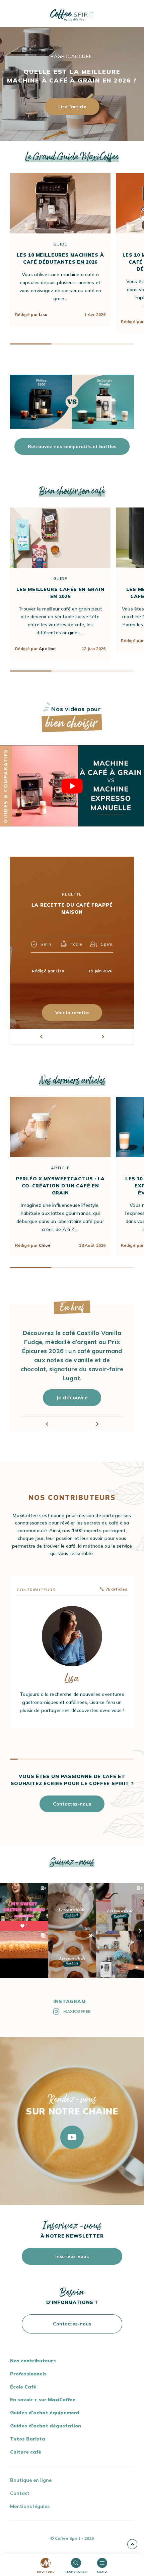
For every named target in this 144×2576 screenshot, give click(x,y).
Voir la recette (72, 1013)
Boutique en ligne (31, 2480)
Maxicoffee (77, 2011)
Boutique (46, 2572)
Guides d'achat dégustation (46, 2426)
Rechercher (76, 2572)
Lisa (43, 314)
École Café (23, 2387)
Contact (20, 2493)
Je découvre (72, 1397)
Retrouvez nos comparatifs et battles (72, 446)
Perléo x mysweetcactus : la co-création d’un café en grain (60, 1186)
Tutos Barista (28, 2439)
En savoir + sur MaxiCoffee (43, 2400)
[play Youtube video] (72, 786)
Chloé (45, 1245)
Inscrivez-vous (72, 2256)
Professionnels (28, 2374)
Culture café (26, 2452)
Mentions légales (30, 2506)
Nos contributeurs (33, 2361)
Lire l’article (72, 107)
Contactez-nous (72, 1804)
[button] (41, 1037)
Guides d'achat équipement (45, 2413)
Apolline (47, 649)
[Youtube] (72, 2137)
